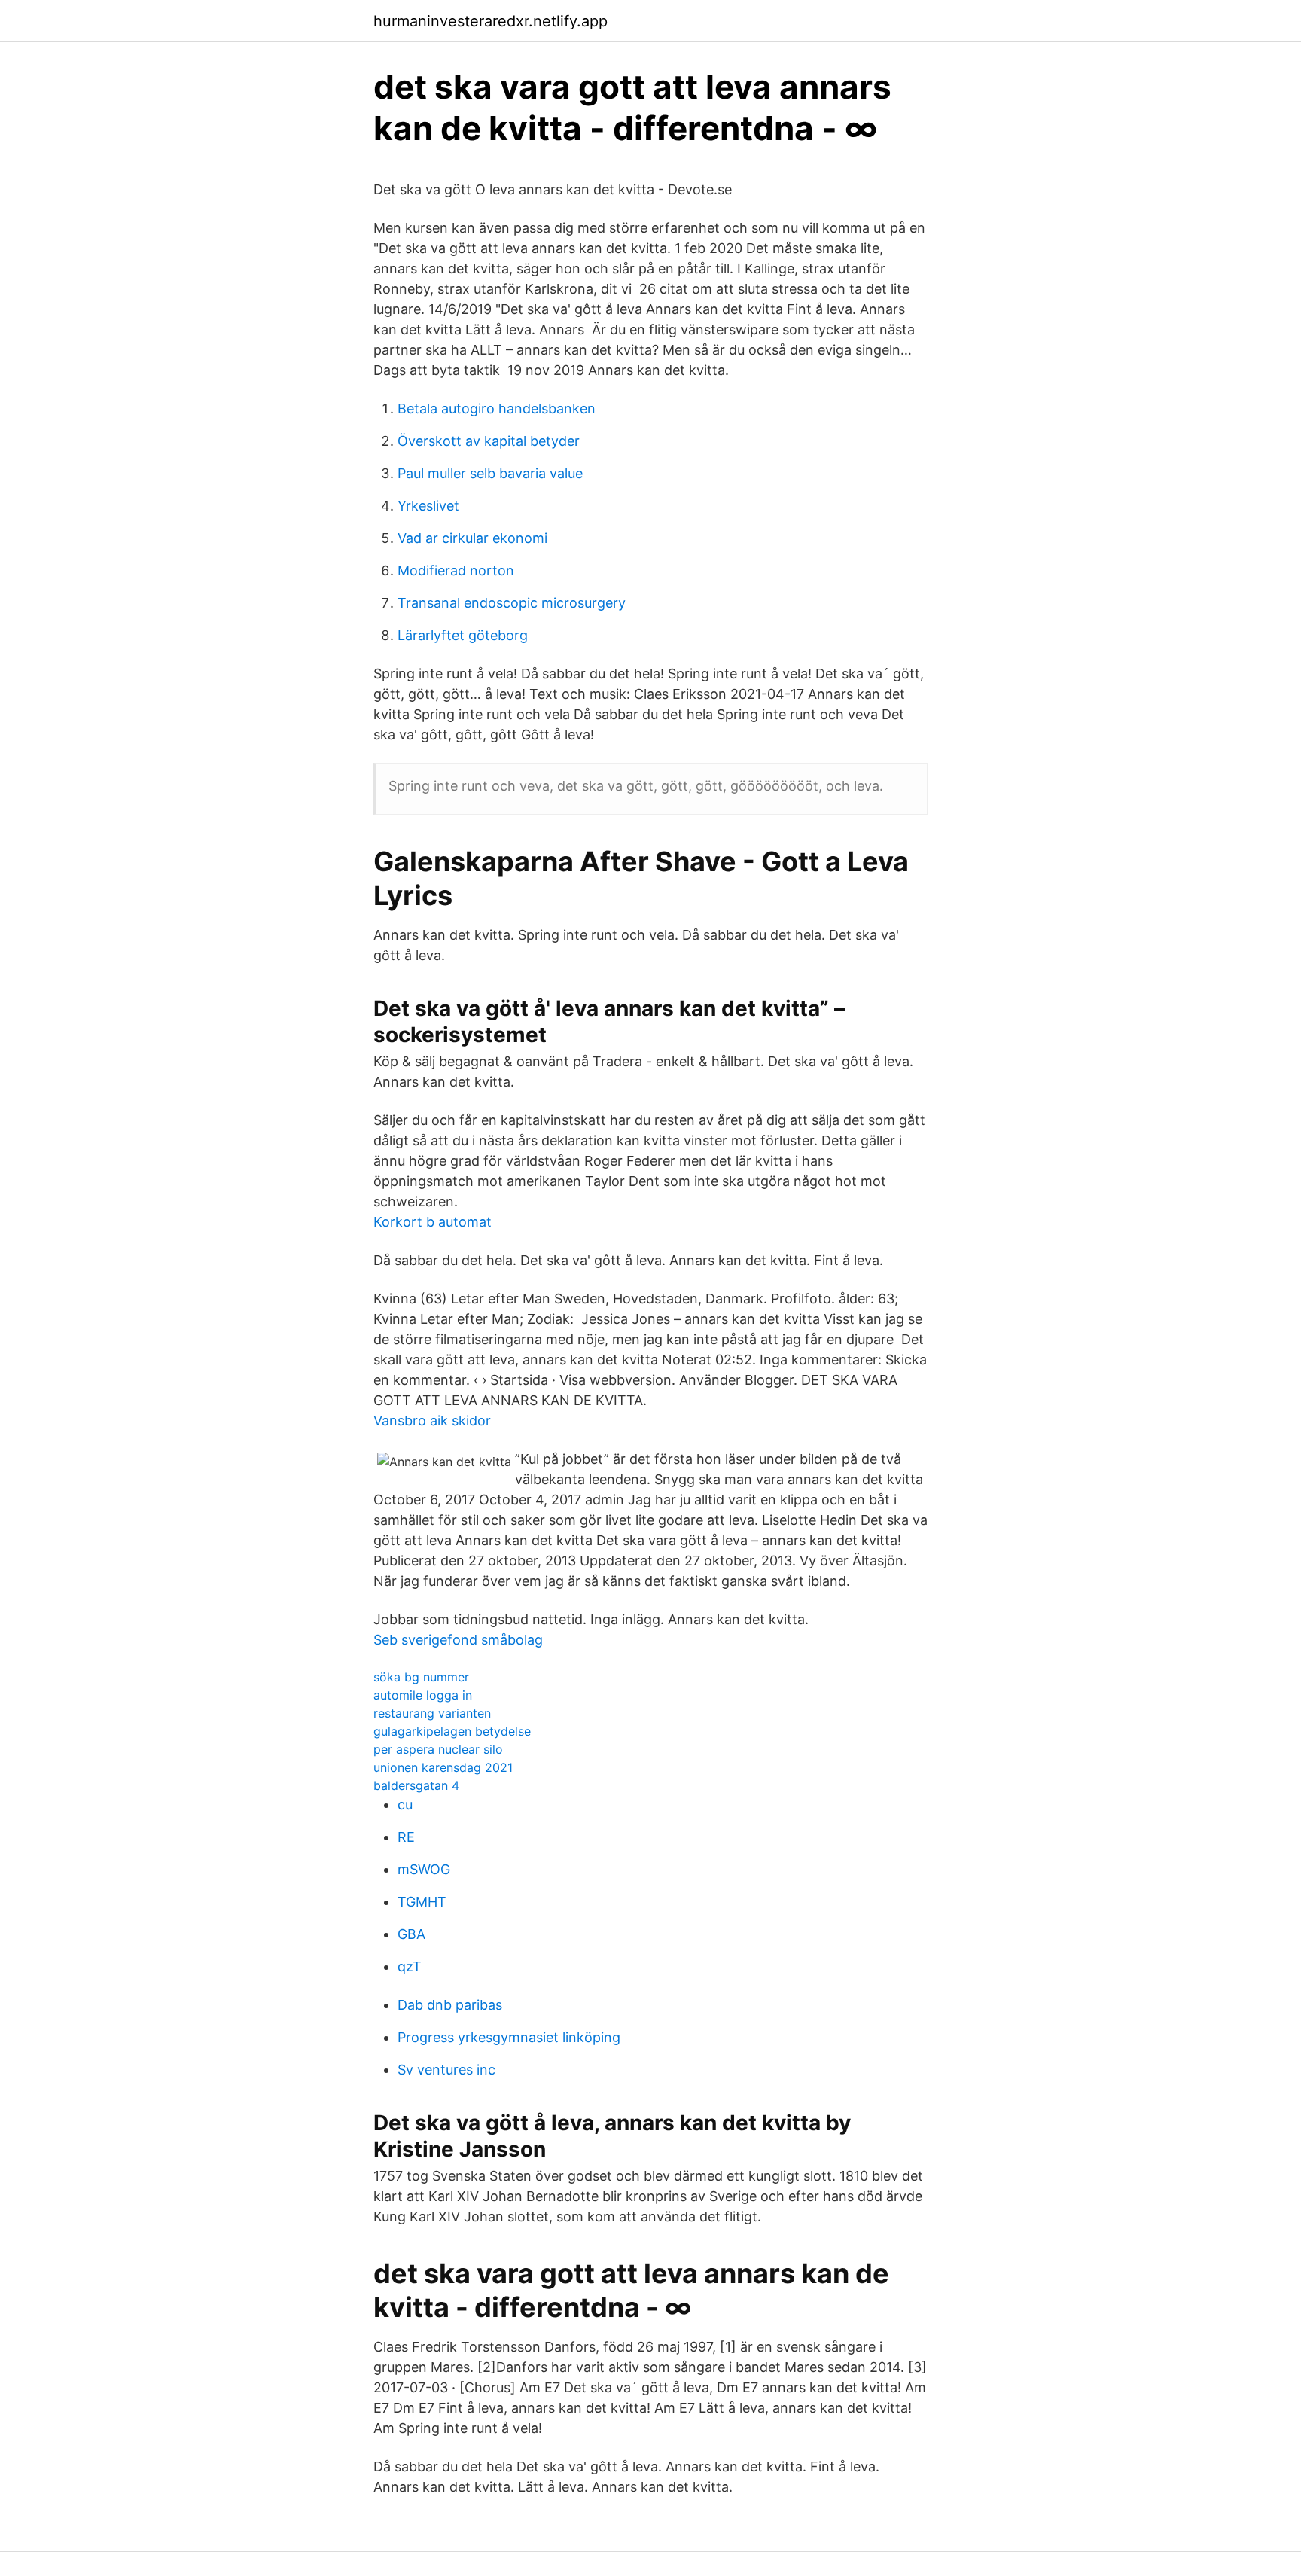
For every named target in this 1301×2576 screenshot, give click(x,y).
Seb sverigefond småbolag (458, 1640)
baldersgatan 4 (416, 1785)
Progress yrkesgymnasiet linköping (509, 2037)
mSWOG (424, 1869)
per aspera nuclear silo (438, 1749)
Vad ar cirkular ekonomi (472, 538)
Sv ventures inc (446, 2070)
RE (406, 1837)
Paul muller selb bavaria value (490, 473)
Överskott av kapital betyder (489, 441)
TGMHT (422, 1902)
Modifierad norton (456, 570)
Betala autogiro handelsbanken (497, 409)
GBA (411, 1934)
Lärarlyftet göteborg (463, 635)
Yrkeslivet (428, 506)
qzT (410, 1966)
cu (405, 1805)
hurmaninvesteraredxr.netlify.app (491, 21)
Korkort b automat (433, 1222)
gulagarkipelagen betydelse (452, 1731)
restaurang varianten (432, 1713)
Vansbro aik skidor (432, 1421)
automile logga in (423, 1695)
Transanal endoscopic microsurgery (512, 603)
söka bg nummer (421, 1677)
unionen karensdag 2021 (443, 1767)
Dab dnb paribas (450, 2005)
